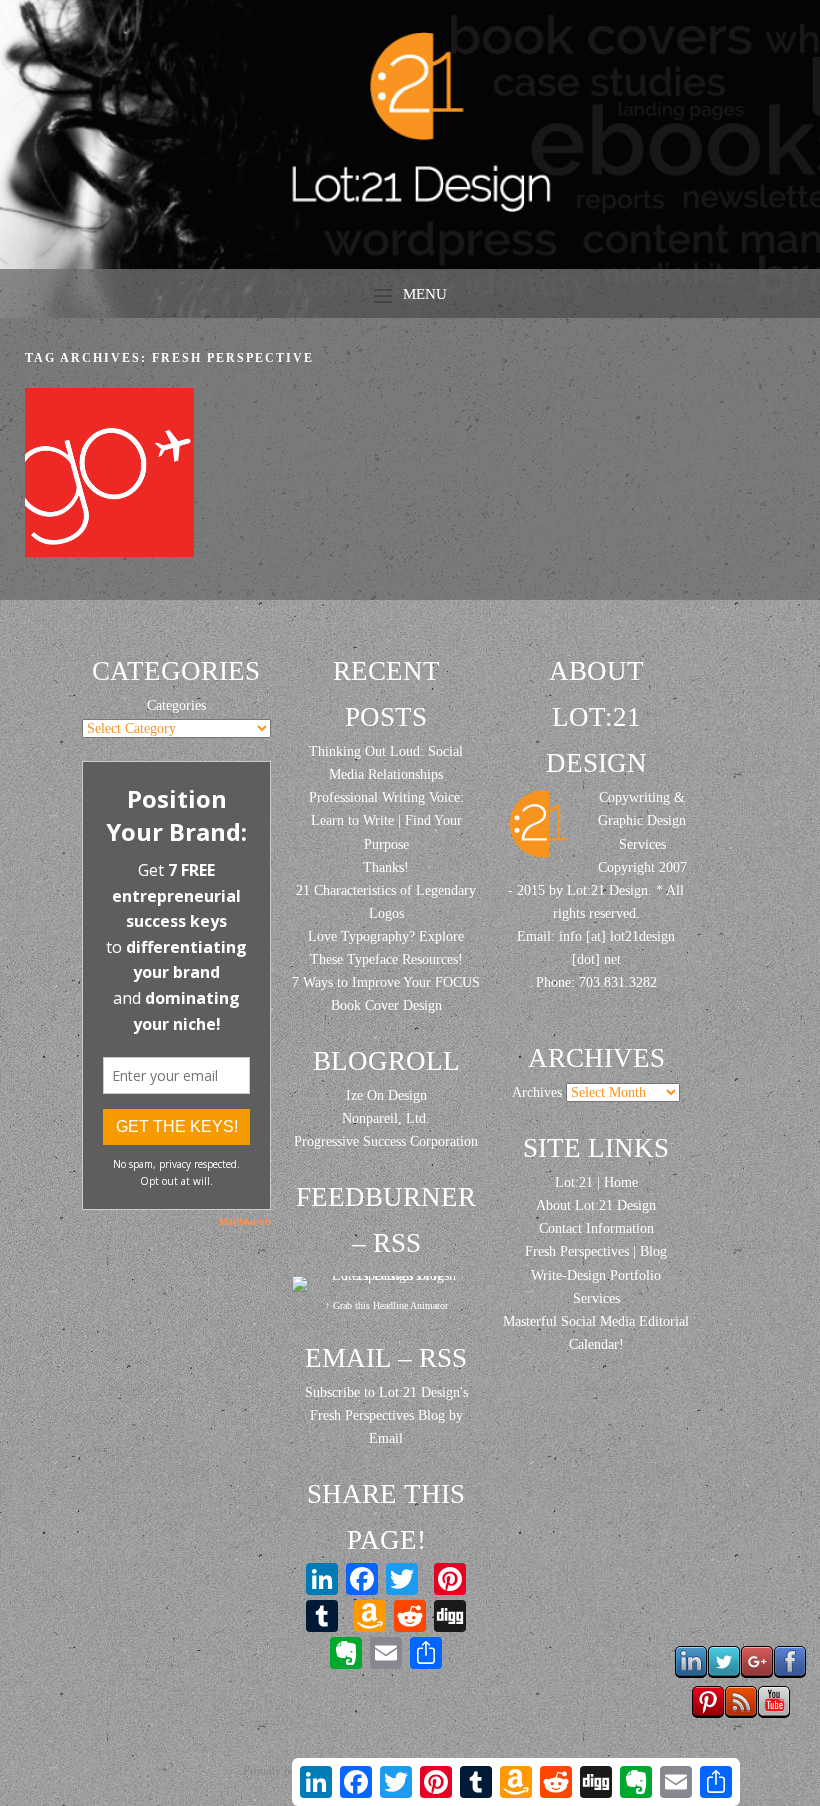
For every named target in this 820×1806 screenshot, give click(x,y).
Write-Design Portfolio (596, 1275)
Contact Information (596, 1228)
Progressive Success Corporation (386, 1141)
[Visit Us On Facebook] (789, 1672)
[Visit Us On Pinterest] (707, 1712)
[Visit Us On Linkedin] (690, 1672)
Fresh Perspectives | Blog (596, 1251)
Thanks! (386, 867)
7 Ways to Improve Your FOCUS (386, 982)
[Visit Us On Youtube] (773, 1712)
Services (596, 1298)
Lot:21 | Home (596, 1182)
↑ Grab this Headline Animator (386, 1305)
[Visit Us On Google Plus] (756, 1672)
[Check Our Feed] (740, 1712)
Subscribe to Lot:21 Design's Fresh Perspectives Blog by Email (386, 1415)
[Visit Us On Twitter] (723, 1672)
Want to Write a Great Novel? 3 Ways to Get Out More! (109, 478)
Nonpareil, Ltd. (386, 1118)
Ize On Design (386, 1095)
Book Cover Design (386, 1005)
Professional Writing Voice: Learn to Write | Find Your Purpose (386, 820)
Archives (537, 1092)
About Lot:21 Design (596, 1205)
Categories (176, 705)
